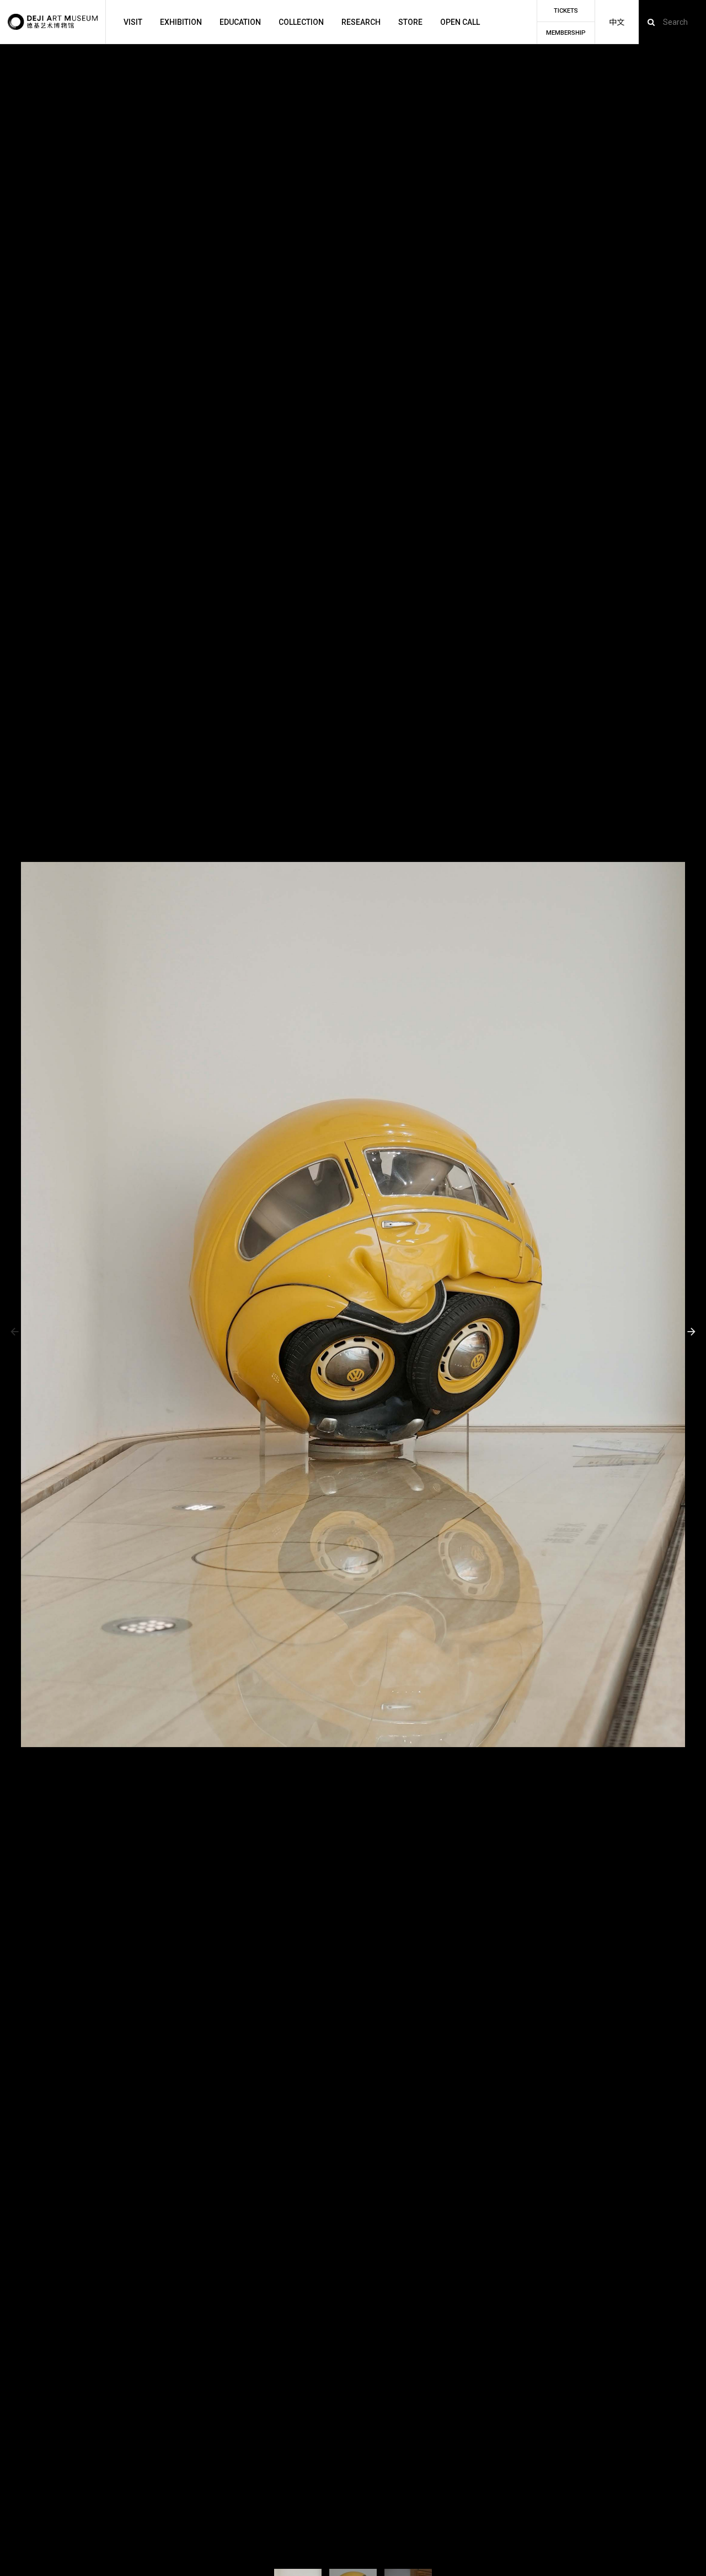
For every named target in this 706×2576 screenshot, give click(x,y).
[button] (15, 1332)
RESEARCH (361, 22)
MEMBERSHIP (566, 33)
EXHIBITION (181, 22)
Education (240, 22)
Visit (133, 22)
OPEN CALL (460, 22)
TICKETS (566, 11)
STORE (410, 22)
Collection (301, 22)
